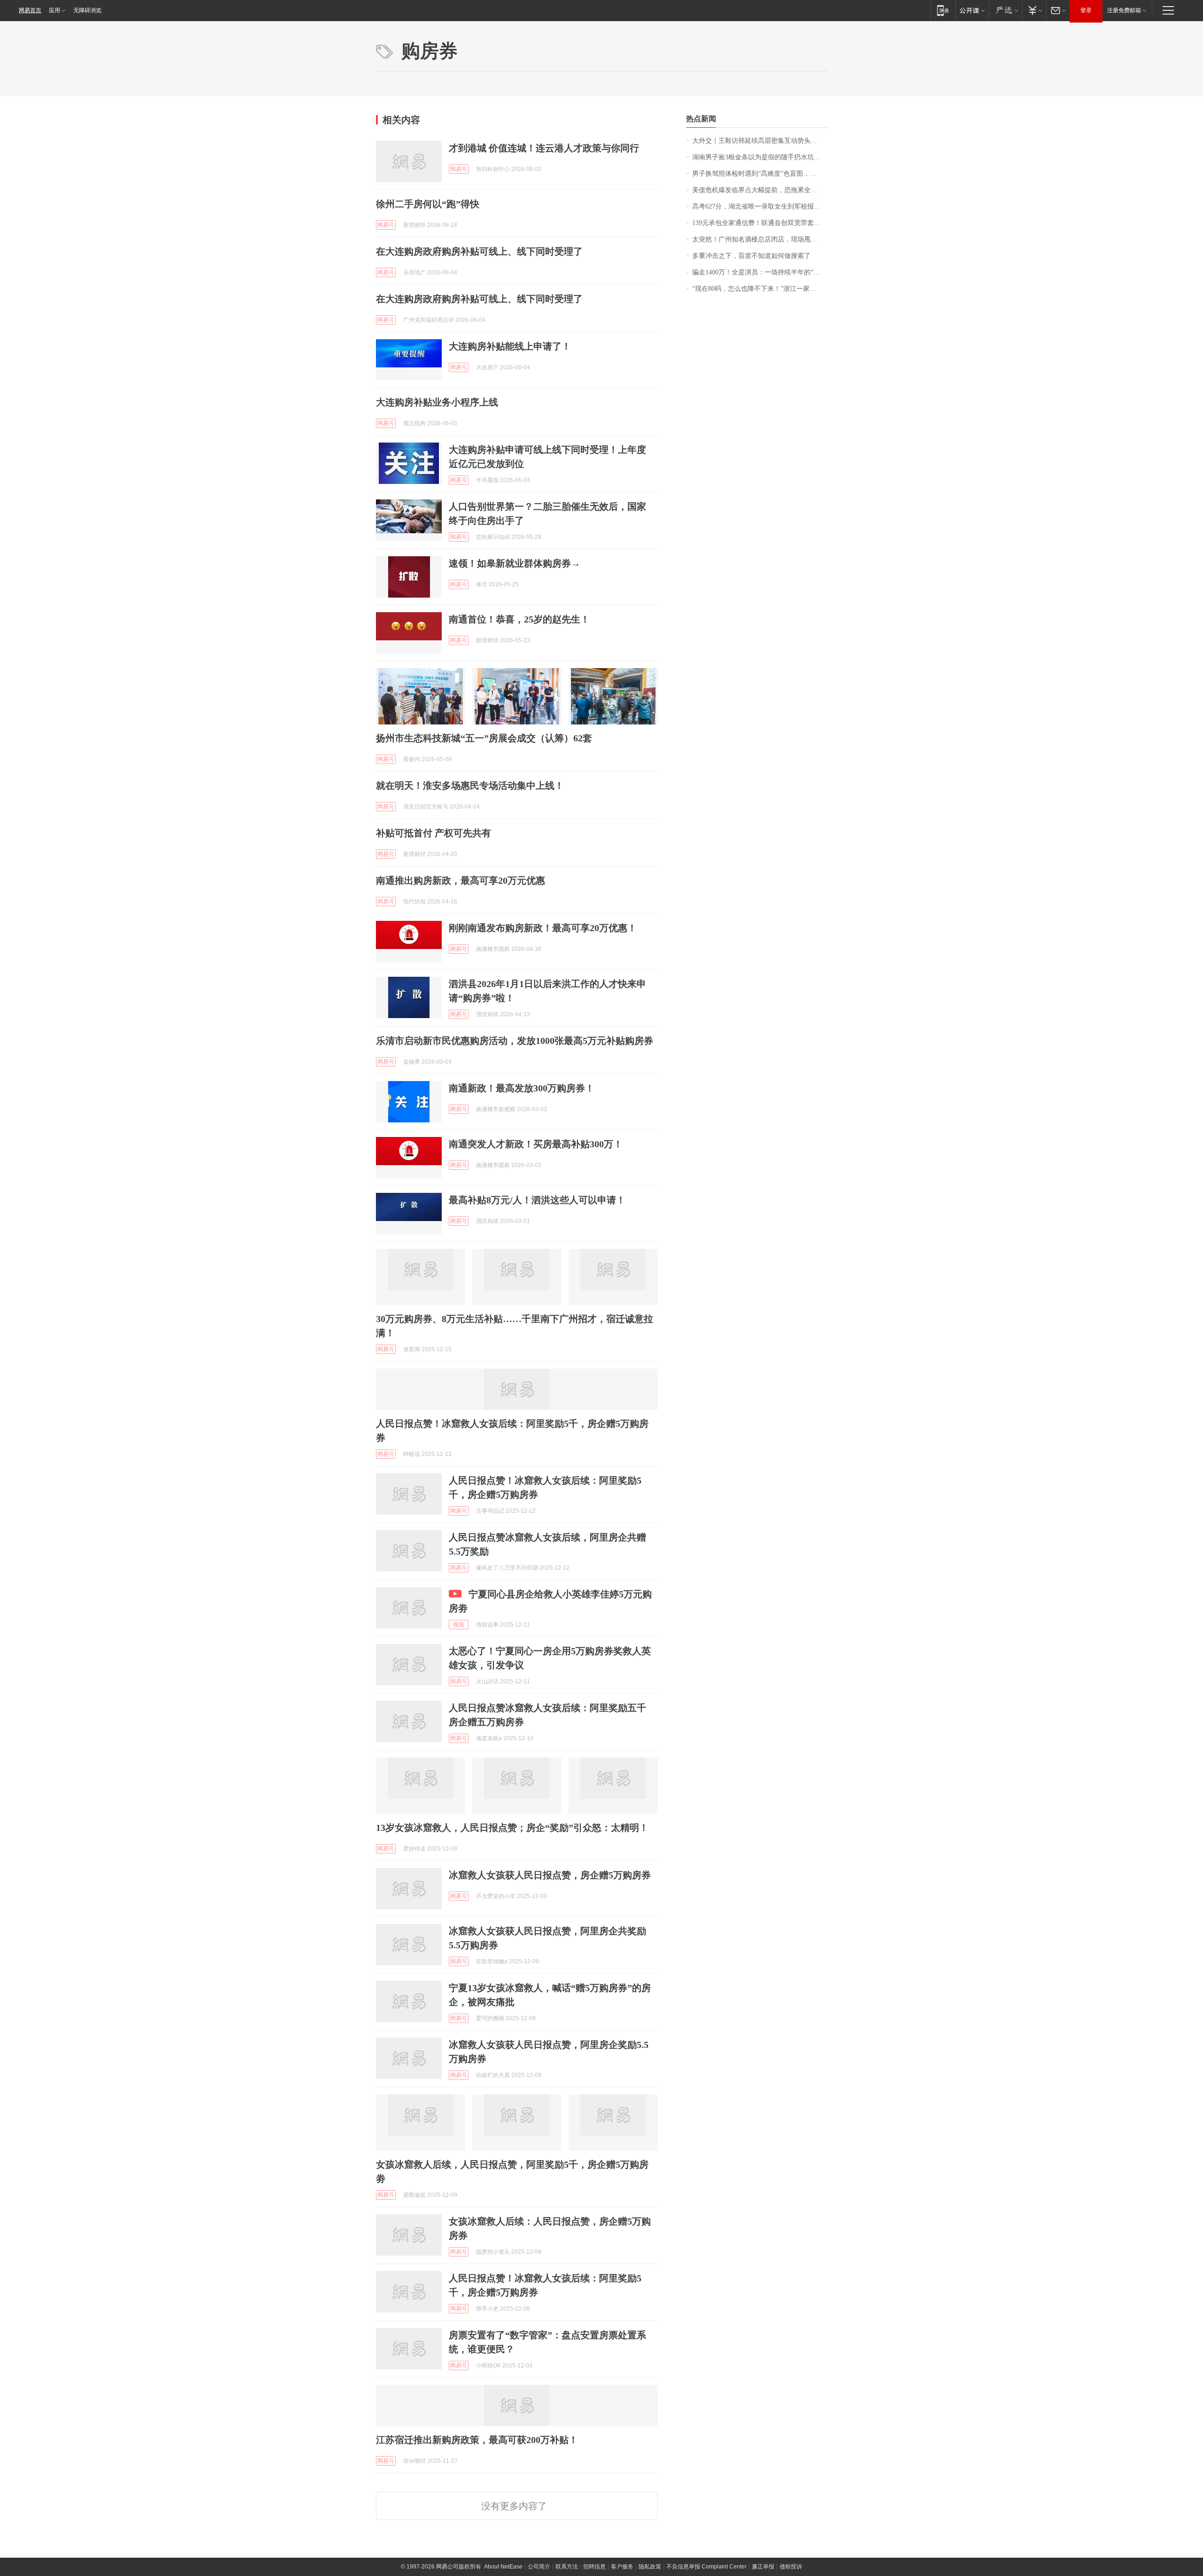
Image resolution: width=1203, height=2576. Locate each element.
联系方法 (567, 2567)
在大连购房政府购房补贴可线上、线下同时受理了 (479, 251)
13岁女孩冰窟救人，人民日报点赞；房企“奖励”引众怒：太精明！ (512, 1828)
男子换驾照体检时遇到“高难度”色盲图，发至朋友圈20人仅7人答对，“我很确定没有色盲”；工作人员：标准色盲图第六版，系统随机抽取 (760, 174)
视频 (459, 1625)
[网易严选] (1005, 10)
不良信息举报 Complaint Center (707, 2567)
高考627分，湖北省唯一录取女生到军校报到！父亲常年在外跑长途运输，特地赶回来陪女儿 (760, 206)
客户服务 (622, 2567)
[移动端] (943, 10)
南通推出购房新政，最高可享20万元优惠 (461, 880)
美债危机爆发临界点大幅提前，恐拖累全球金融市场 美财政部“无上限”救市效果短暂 (760, 190)
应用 (55, 10)
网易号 (459, 169)
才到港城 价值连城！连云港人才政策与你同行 (544, 148)
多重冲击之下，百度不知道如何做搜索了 (751, 256)
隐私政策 (650, 2567)
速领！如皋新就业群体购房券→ (515, 563)
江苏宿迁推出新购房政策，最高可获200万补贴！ (477, 2440)
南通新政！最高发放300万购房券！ (522, 1088)
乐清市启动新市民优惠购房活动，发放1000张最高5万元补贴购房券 (515, 1041)
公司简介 (539, 2567)
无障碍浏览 (87, 10)
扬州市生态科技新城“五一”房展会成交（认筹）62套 (484, 738)
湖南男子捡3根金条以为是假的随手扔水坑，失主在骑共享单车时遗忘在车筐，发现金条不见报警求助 (760, 157)
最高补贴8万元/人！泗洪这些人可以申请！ (537, 1200)
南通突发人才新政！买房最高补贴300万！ (536, 1144)
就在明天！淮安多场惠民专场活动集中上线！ (470, 786)
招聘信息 (594, 2567)
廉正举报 (763, 2567)
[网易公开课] (972, 10)
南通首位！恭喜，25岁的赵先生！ (519, 619)
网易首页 (30, 10)
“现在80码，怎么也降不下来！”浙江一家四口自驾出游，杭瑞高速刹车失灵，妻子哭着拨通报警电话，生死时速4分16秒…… (760, 289)
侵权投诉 (791, 2567)
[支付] (1034, 10)
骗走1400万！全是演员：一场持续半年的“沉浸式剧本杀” (760, 272)
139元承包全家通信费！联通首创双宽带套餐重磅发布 (760, 223)
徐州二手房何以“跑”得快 (428, 204)
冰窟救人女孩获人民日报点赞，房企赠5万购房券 (550, 1875)
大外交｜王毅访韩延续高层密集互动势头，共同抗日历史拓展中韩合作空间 (760, 141)
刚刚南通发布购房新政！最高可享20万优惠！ (543, 928)
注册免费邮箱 (1124, 10)
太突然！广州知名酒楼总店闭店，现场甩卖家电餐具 (760, 239)
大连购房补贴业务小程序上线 (437, 402)
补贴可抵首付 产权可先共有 (434, 833)
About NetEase (503, 2567)
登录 (1086, 10)
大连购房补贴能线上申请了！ (510, 346)
